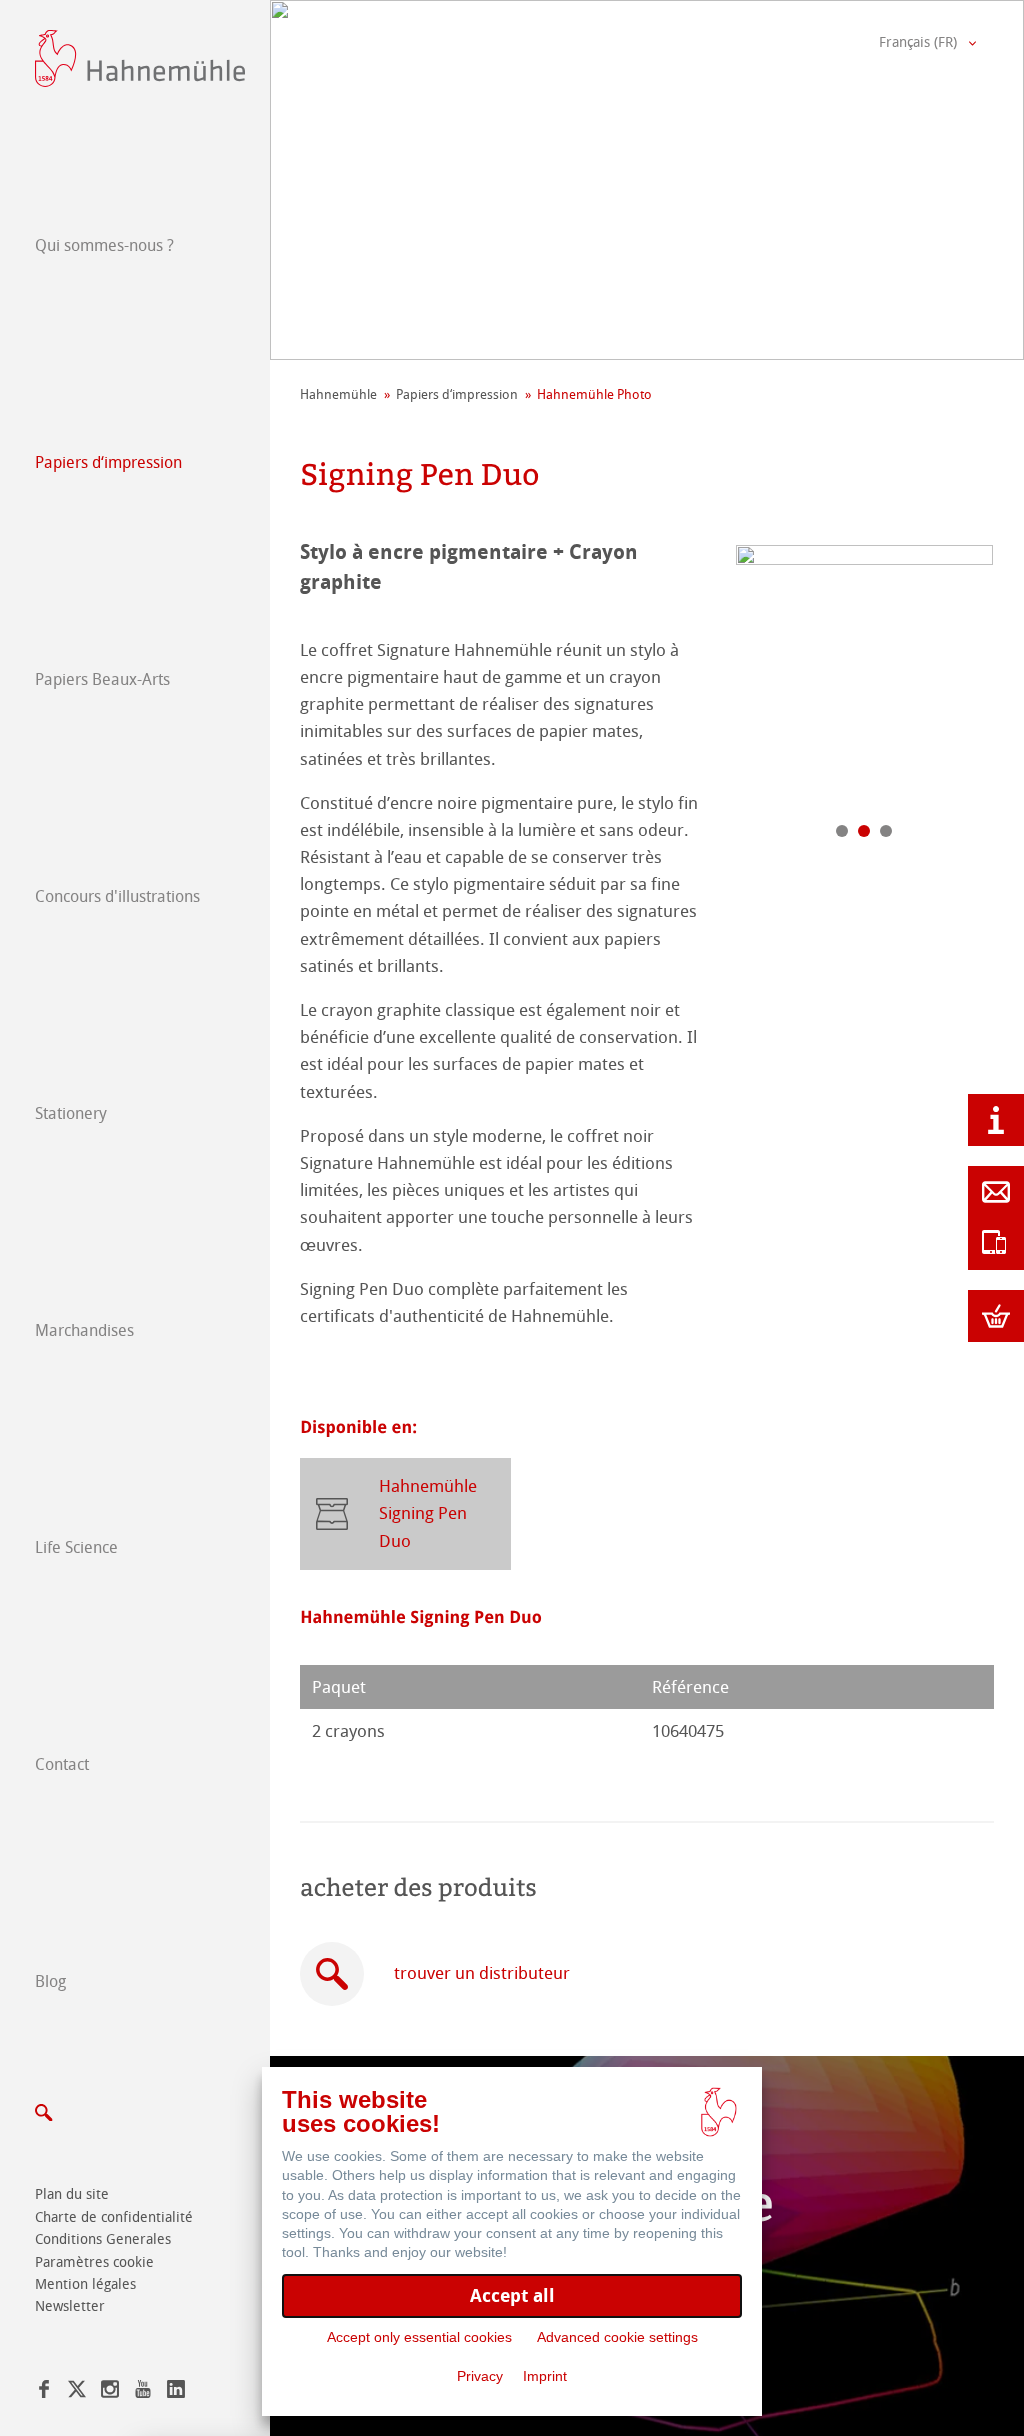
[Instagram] (110, 2392)
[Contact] (996, 1192)
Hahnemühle (338, 394)
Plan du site (72, 2194)
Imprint (545, 2376)
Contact (62, 1764)
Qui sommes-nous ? (104, 245)
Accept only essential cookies (419, 2337)
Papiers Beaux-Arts (102, 679)
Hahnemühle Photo (594, 394)
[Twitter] (77, 2392)
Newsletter (70, 2306)
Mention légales (85, 2284)
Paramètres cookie (94, 2262)
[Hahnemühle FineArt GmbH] (140, 58)
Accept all (512, 2295)
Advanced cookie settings (617, 2337)
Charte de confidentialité (114, 2217)
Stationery (71, 1113)
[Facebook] (44, 2392)
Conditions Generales (103, 2239)
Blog (50, 1981)
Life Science (76, 1547)
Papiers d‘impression (108, 462)
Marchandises (84, 1330)
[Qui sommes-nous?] (996, 1120)
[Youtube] (143, 2392)
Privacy (480, 2376)
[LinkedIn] (176, 2392)
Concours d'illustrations (117, 896)
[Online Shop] (996, 1316)
